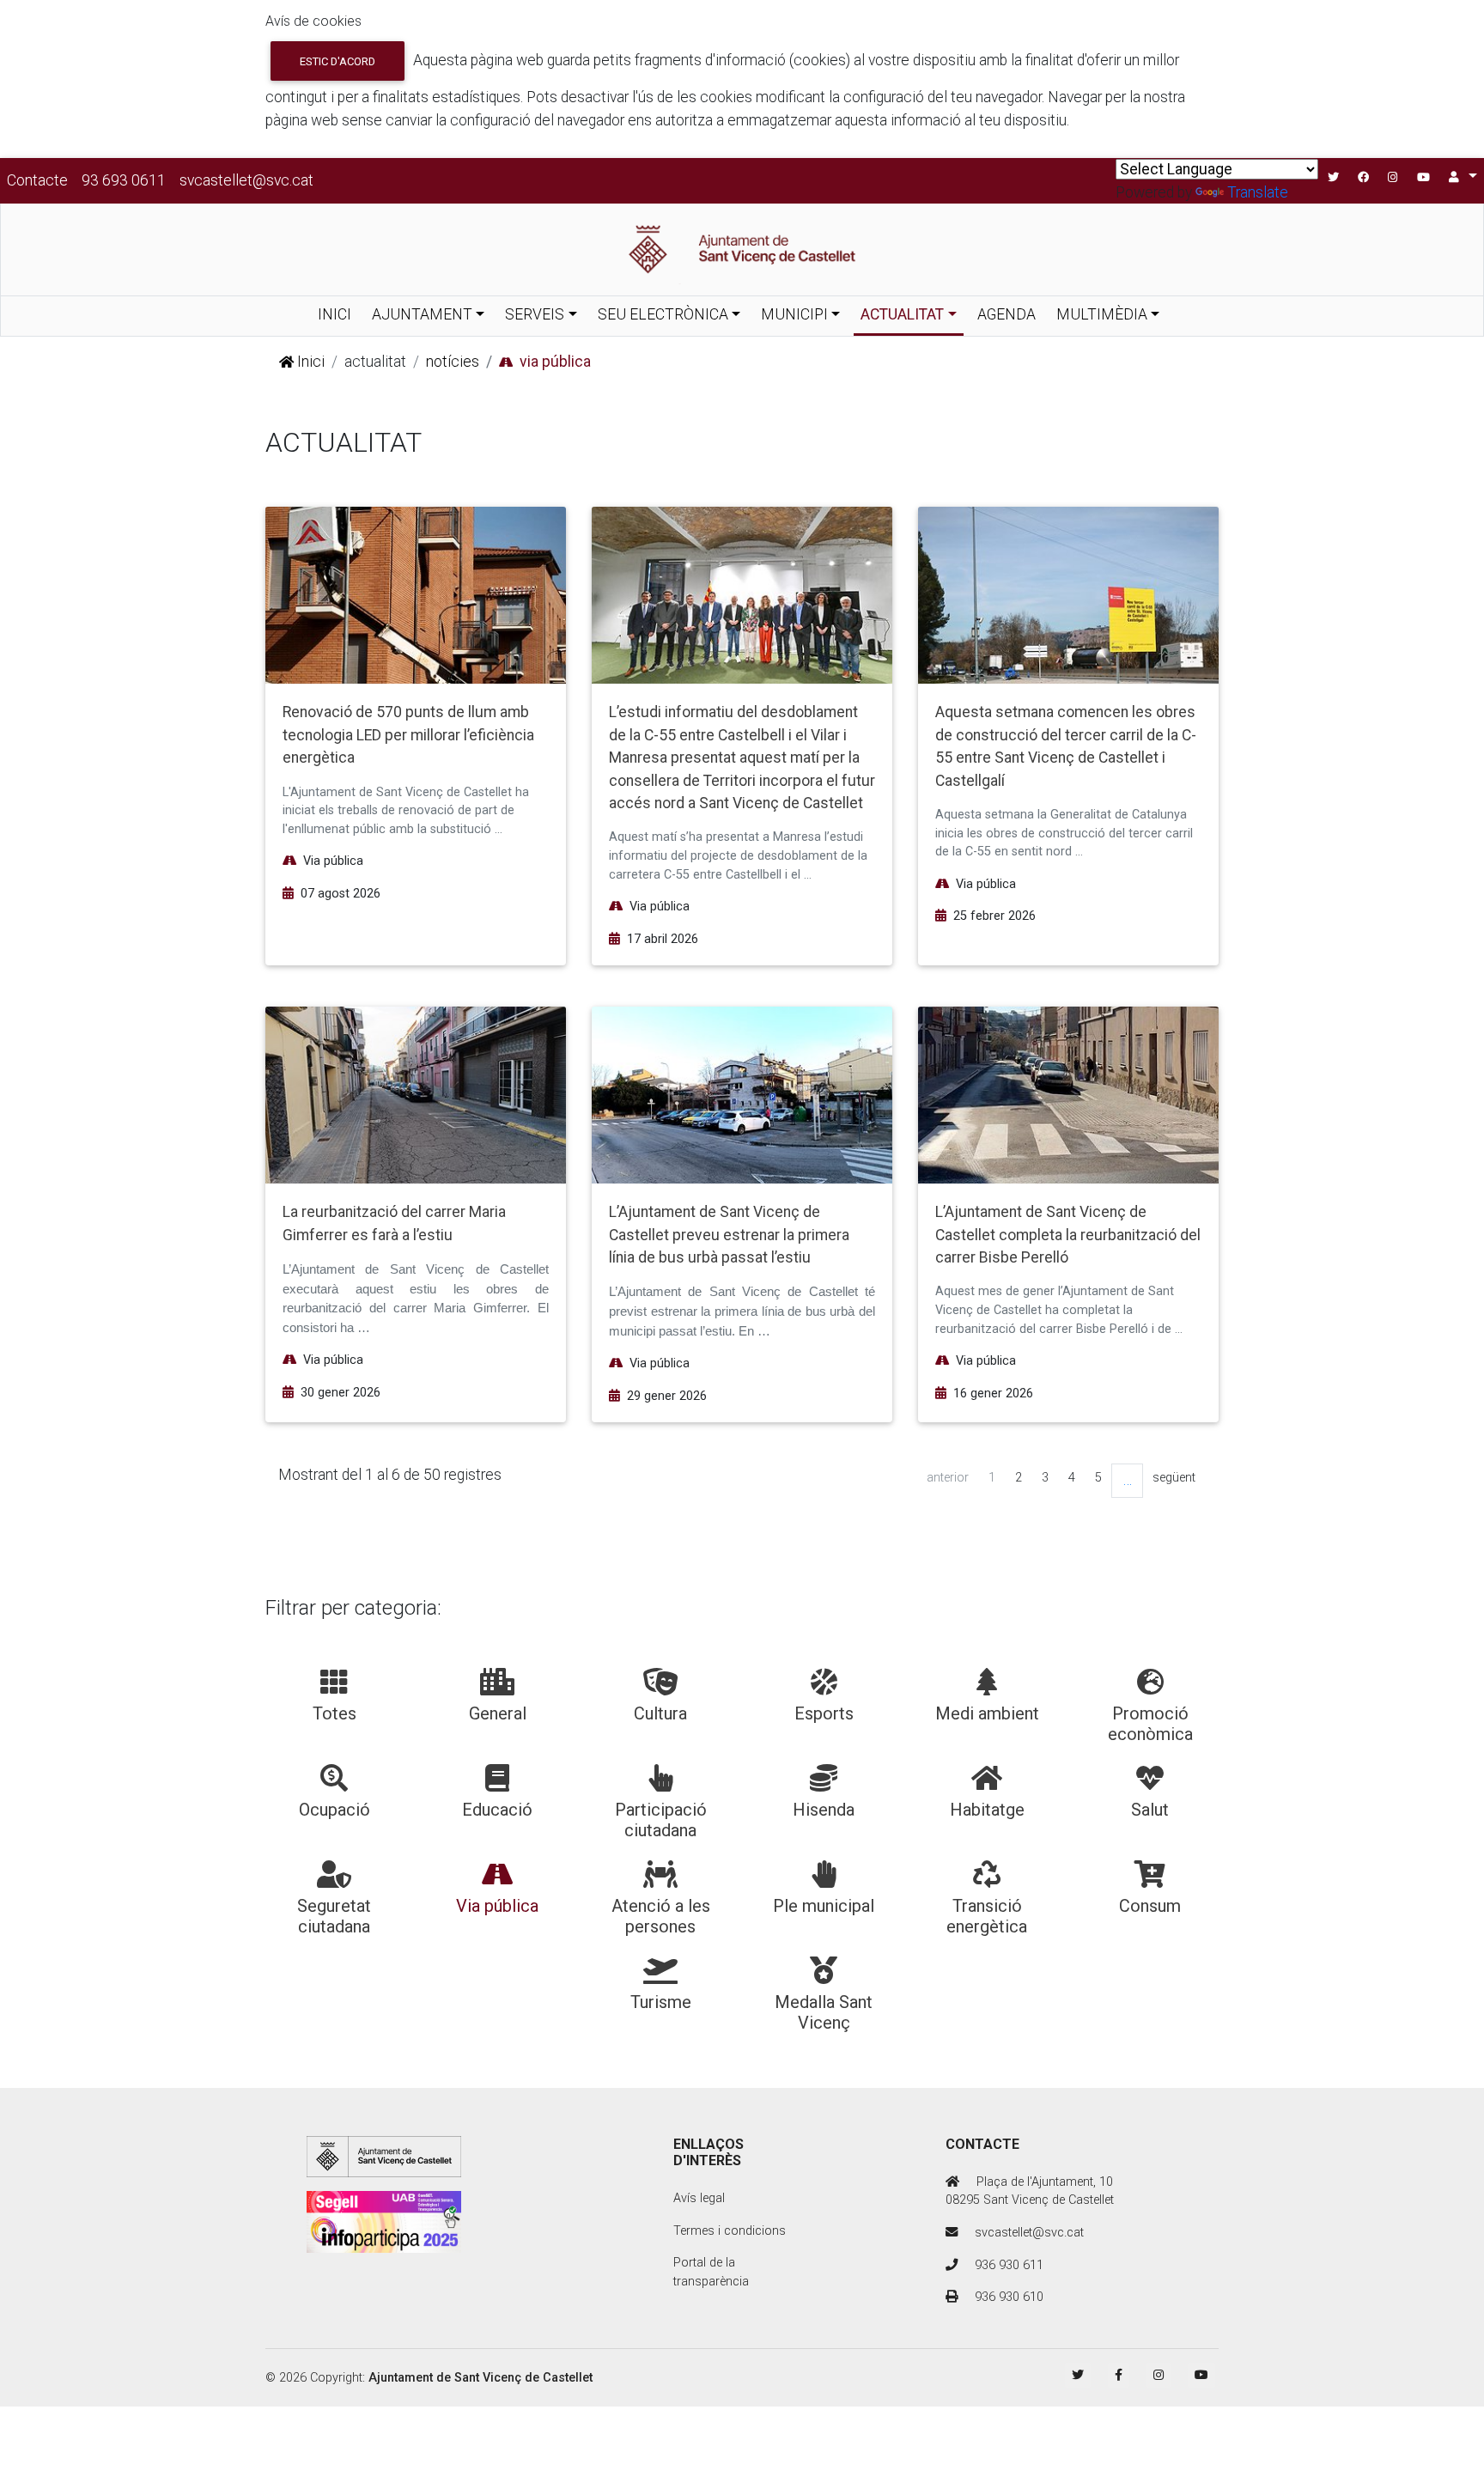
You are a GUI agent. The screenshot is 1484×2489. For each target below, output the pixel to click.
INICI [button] (335, 314)
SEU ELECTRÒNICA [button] (663, 314)
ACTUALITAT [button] (902, 314)
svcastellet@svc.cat (246, 180)
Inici (309, 362)
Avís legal (699, 2198)
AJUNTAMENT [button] (422, 314)
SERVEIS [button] (535, 314)
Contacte (37, 180)
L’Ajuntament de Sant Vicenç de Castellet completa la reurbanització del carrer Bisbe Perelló (1068, 1235)
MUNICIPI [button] (794, 314)
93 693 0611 (124, 180)
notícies (453, 362)
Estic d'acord (338, 61)
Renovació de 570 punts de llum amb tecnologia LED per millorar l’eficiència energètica (408, 735)
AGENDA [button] (1007, 314)
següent (1174, 1478)
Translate (1258, 192)
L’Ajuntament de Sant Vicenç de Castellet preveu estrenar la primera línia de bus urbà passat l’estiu (729, 1235)
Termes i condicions (730, 2231)
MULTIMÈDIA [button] (1102, 314)
